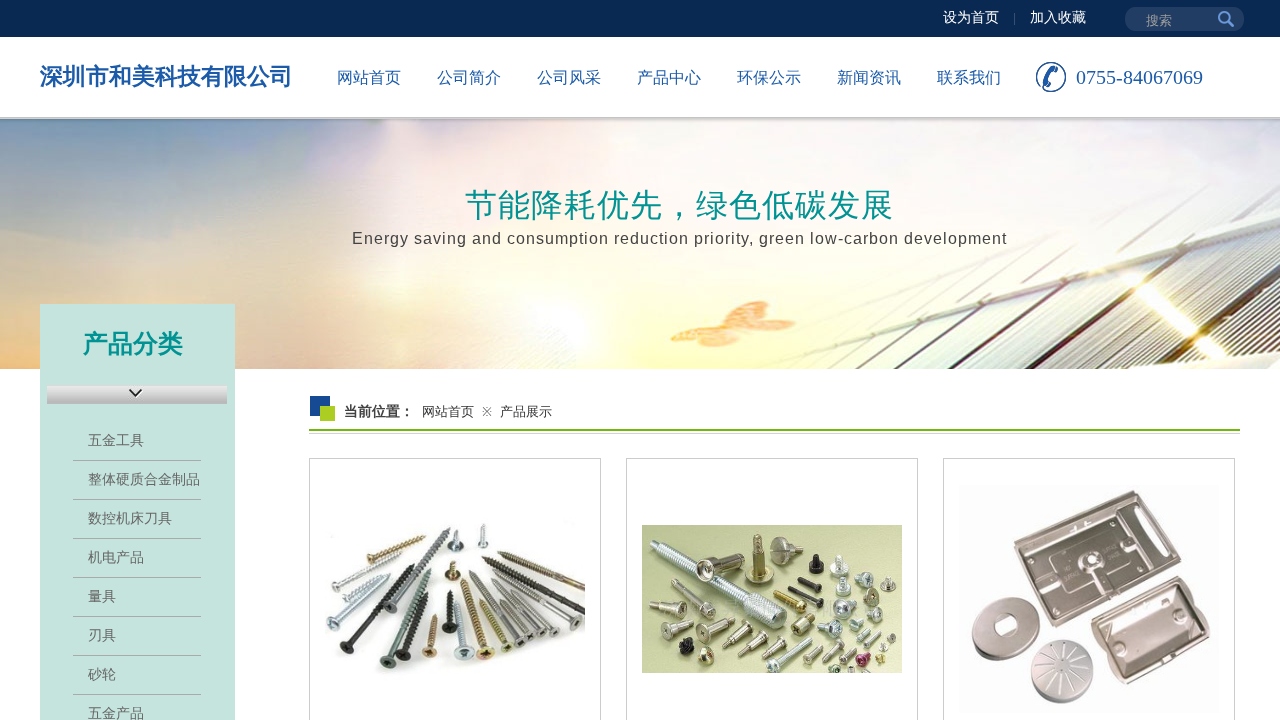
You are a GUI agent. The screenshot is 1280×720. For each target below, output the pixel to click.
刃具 (102, 635)
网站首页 (369, 77)
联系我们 (969, 77)
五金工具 (116, 440)
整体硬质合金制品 (144, 479)
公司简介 (469, 77)
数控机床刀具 (130, 518)
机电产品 (116, 557)
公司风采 (569, 77)
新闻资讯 (869, 77)
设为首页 (971, 17)
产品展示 (526, 411)
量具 (102, 596)
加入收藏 (1058, 17)
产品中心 (669, 77)
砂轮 (102, 674)
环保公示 (769, 77)
